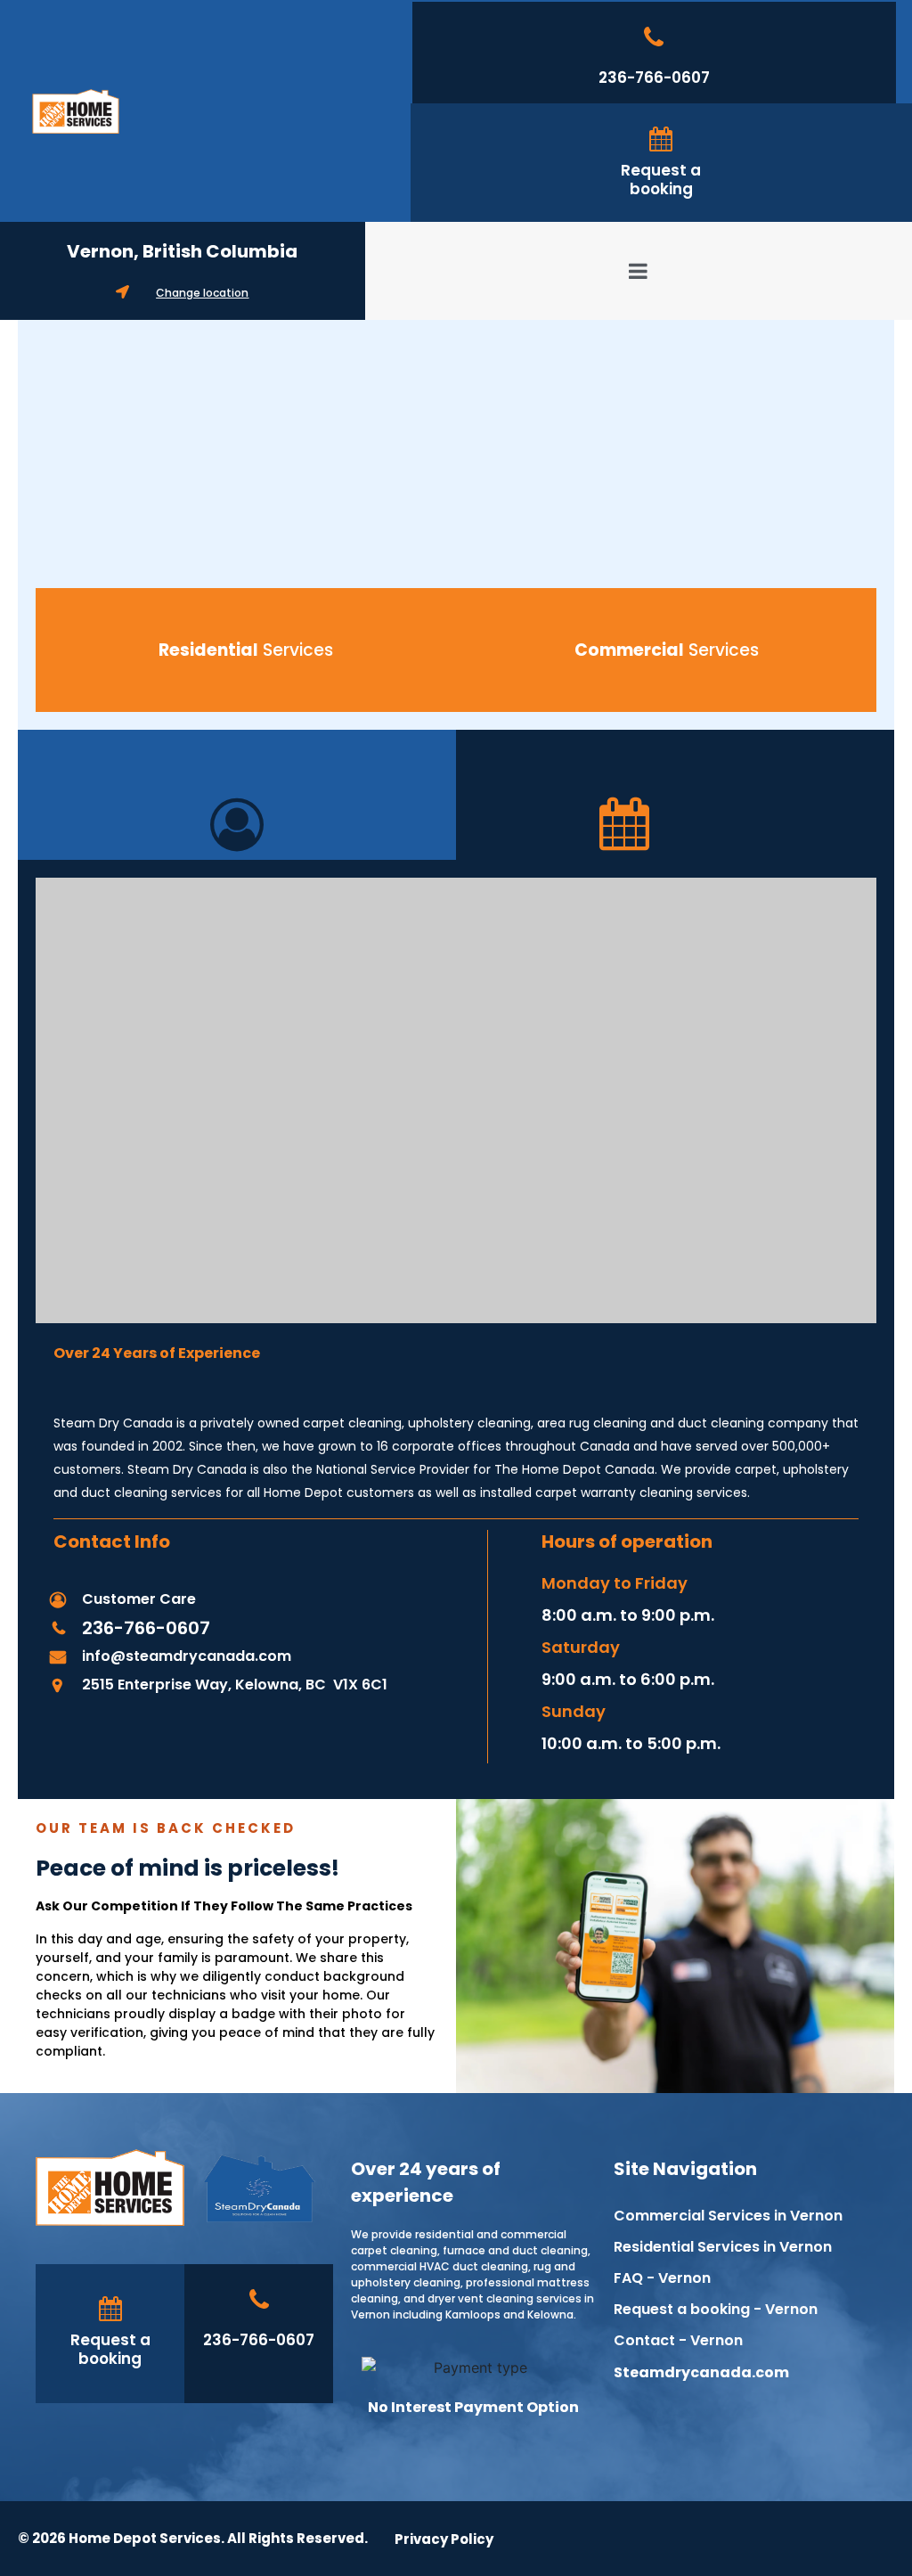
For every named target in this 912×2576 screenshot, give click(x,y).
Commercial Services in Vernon (728, 2216)
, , (235, 1685)
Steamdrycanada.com (701, 2372)
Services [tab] (246, 650)
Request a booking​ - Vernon (716, 2309)
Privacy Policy (444, 2539)
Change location (202, 293)
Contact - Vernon (678, 2340)
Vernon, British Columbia (182, 251)
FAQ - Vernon (662, 2278)
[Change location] (122, 292)
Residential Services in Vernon (723, 2247)
